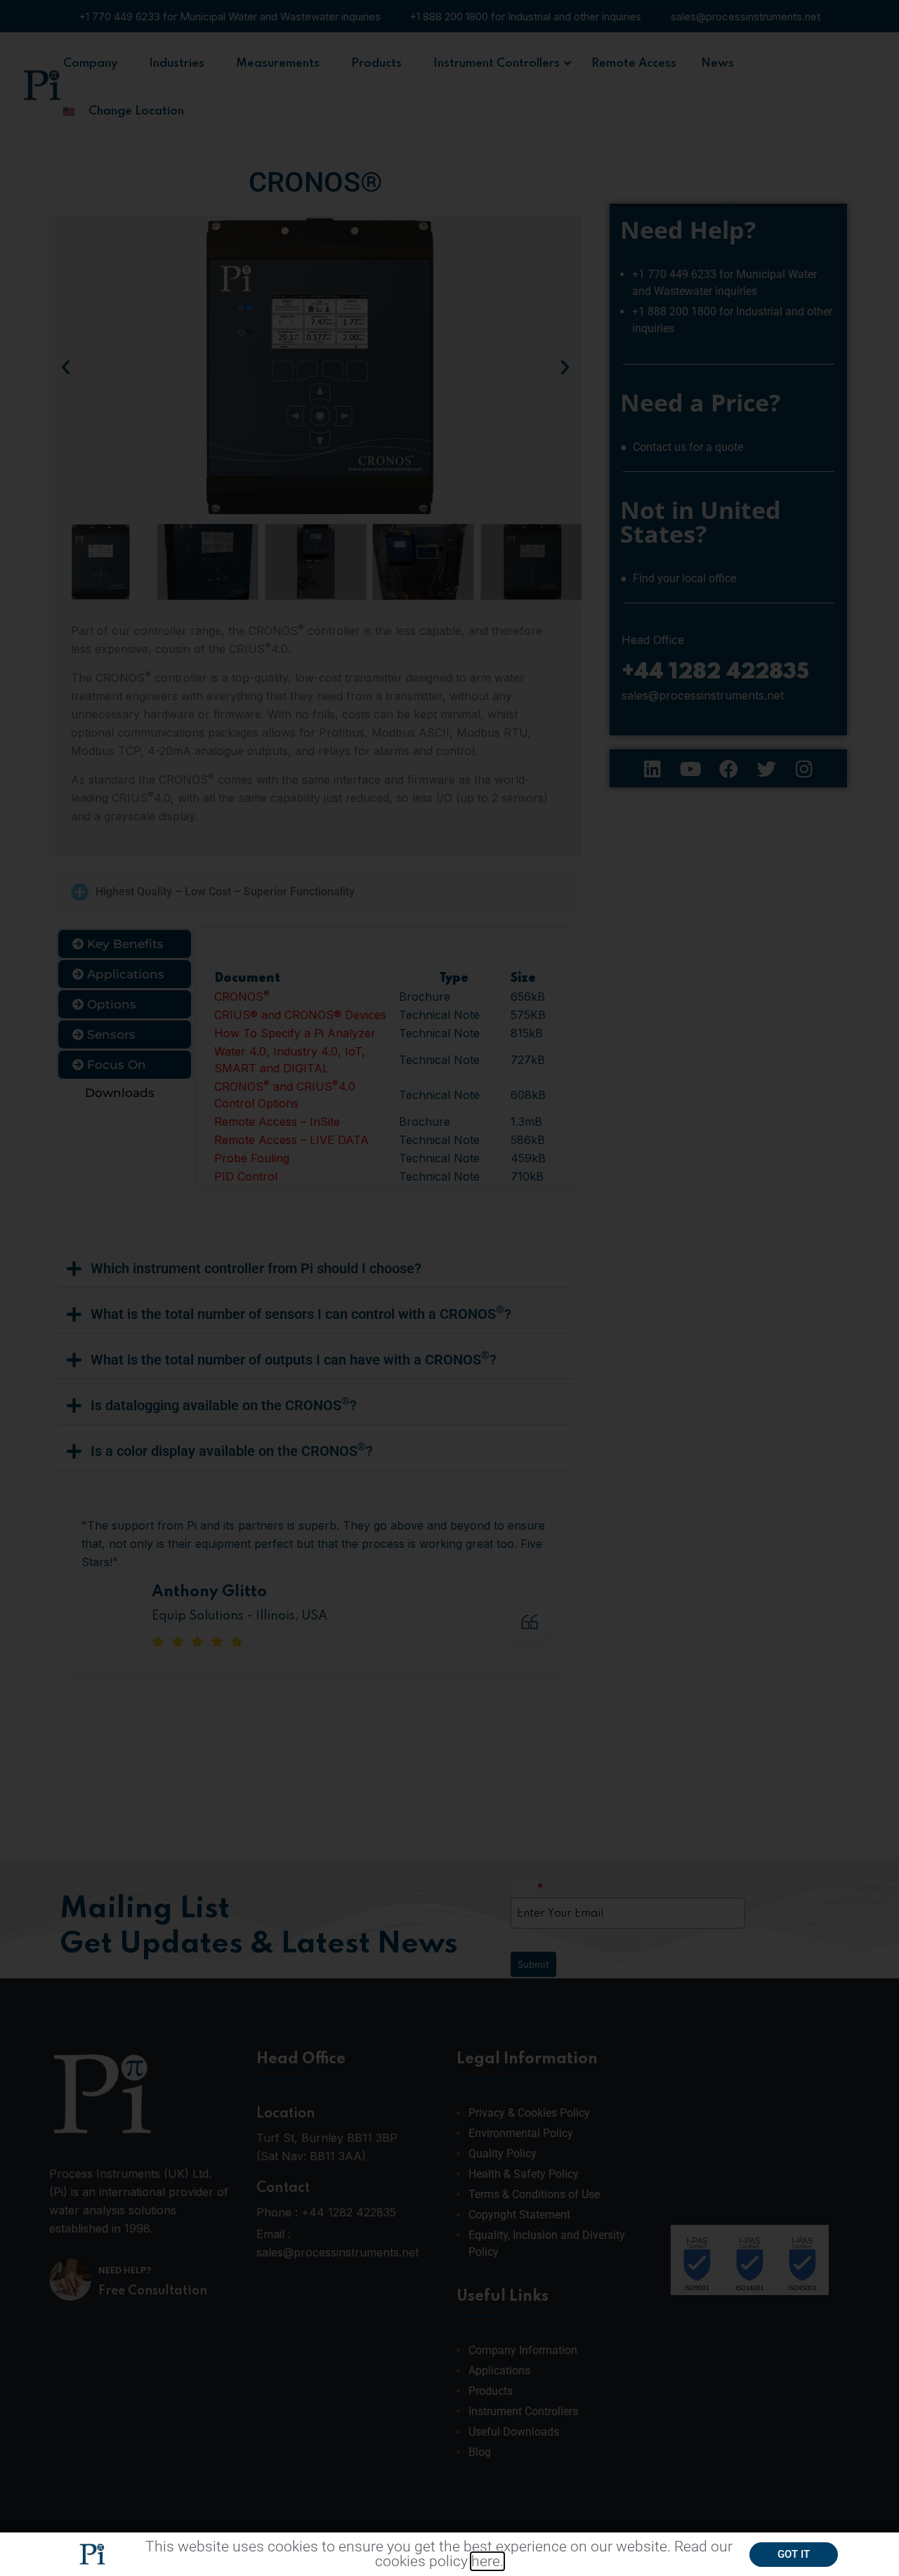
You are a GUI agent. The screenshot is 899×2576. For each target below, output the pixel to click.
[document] (449, 1288)
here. (487, 2561)
